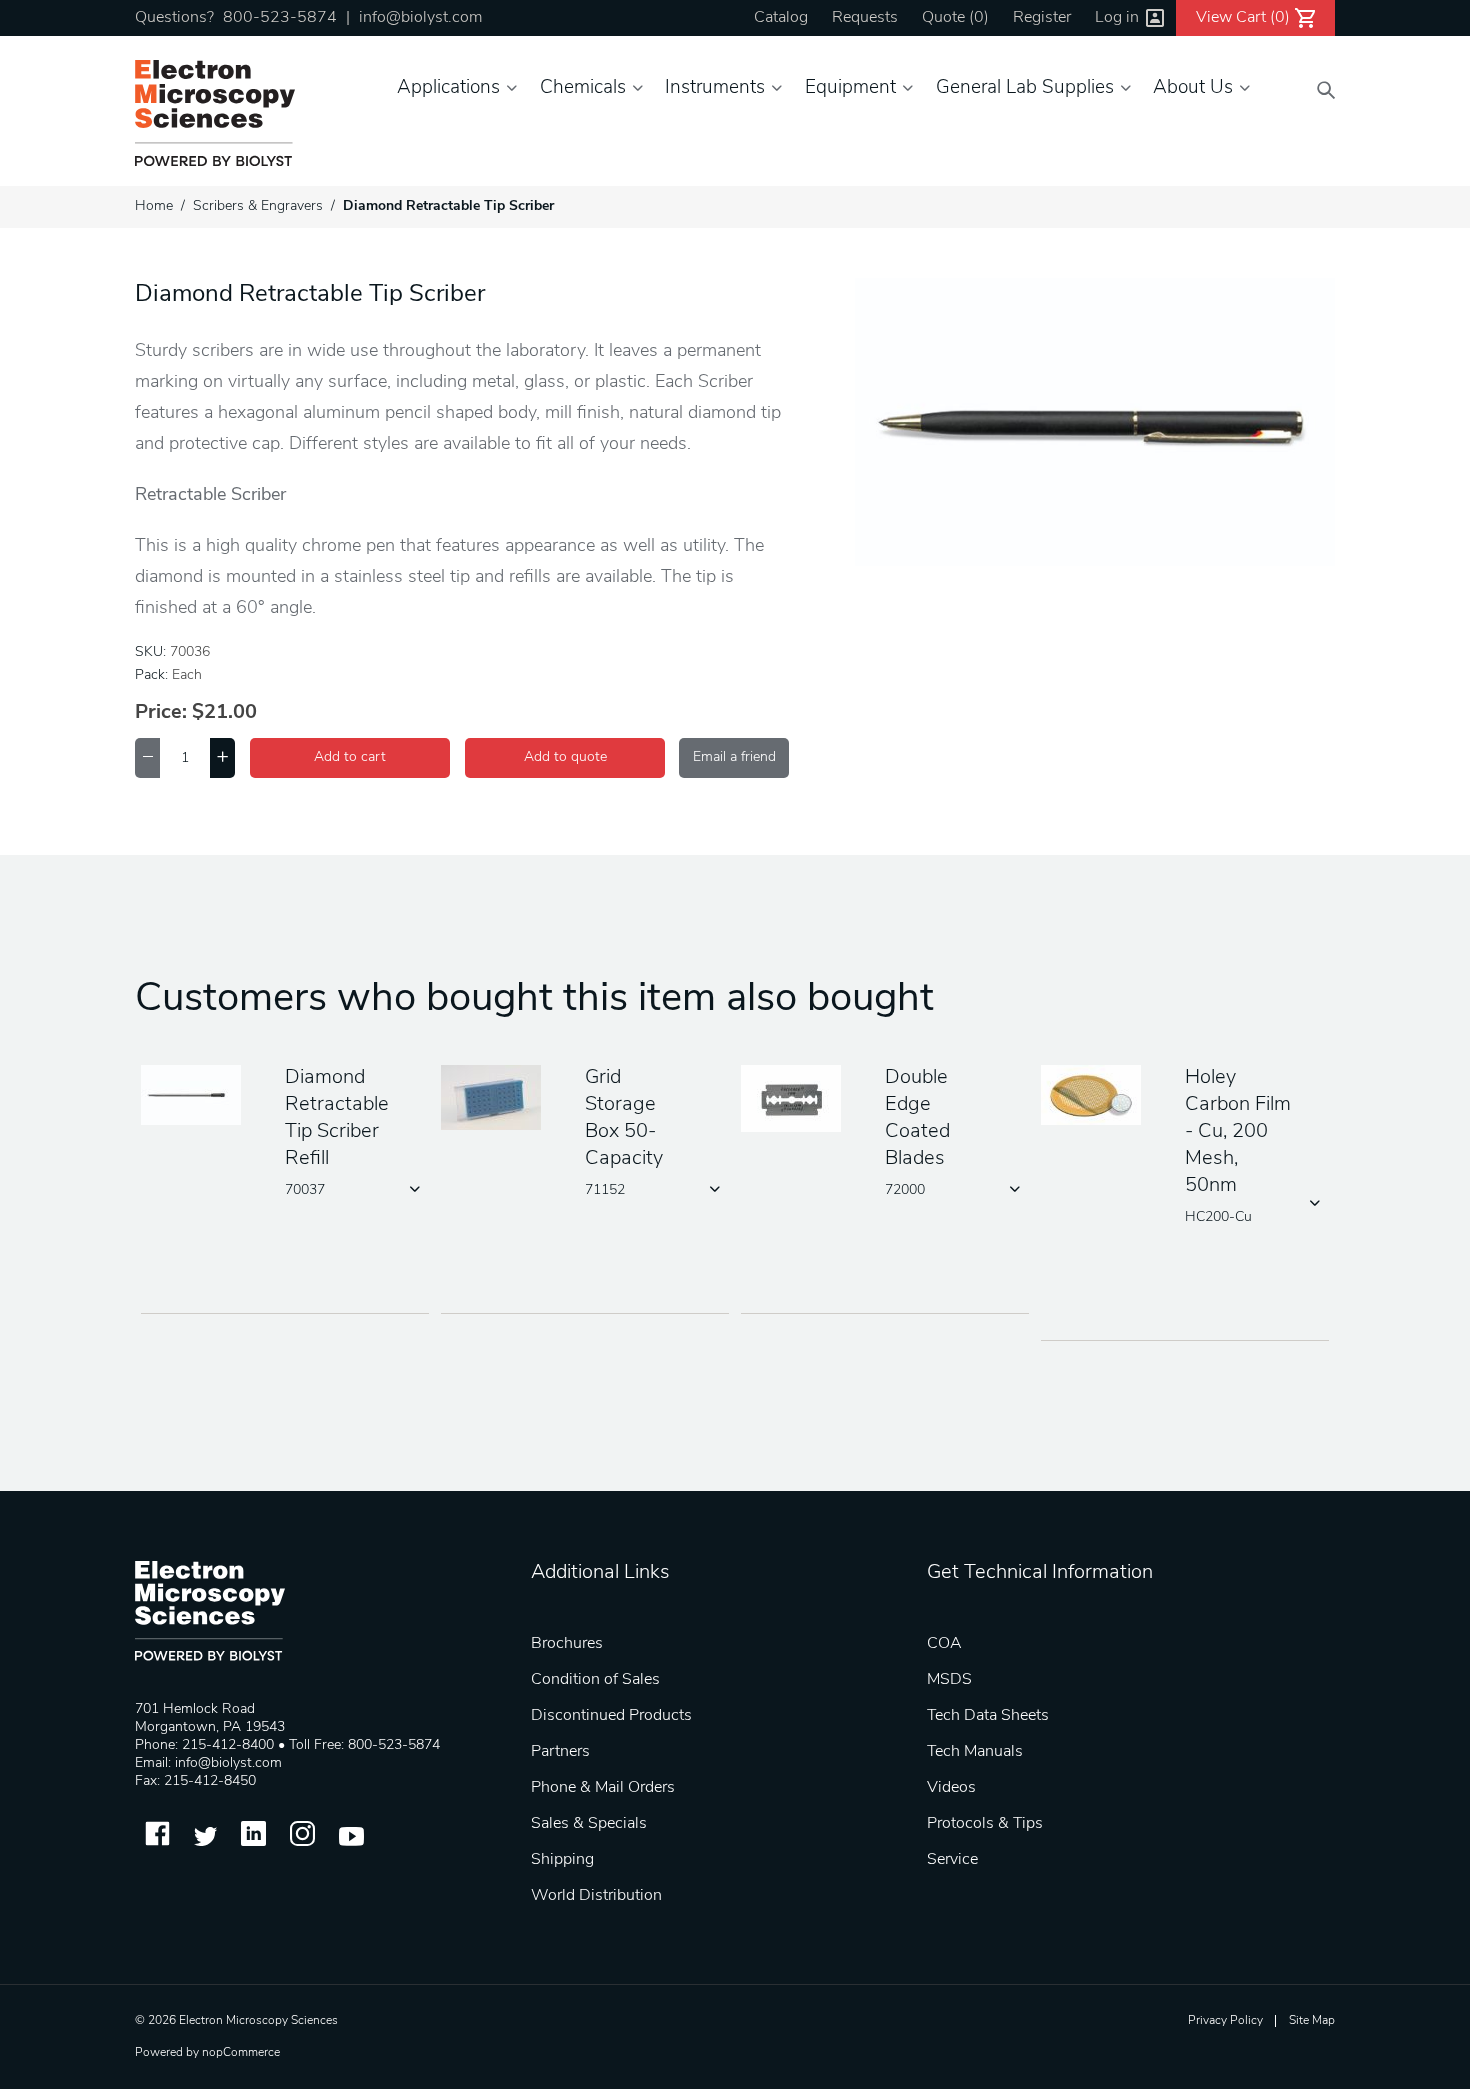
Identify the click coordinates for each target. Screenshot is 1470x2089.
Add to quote (565, 757)
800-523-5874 (280, 18)
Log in (1117, 18)
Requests (865, 18)
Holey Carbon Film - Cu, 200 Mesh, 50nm (1238, 1132)
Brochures (567, 1644)
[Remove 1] (147, 758)
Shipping (562, 1860)
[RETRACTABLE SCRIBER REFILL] (198, 1097)
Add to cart (350, 757)
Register (1042, 18)
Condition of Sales (595, 1680)
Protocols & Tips (985, 1824)
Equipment (850, 88)
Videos (951, 1788)
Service (952, 1860)
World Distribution (596, 1896)
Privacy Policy (1225, 2021)
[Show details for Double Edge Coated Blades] (798, 1100)
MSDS (949, 1680)
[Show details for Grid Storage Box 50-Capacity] (498, 1099)
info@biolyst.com (420, 18)
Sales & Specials (589, 1824)
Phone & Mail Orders (603, 1788)
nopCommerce (241, 2053)
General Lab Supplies (1025, 88)
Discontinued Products (611, 1716)
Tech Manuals (975, 1752)
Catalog (781, 18)
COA (944, 1644)
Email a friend (734, 757)
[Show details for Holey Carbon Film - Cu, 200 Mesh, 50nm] (1098, 1097)
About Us (1193, 88)
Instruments (715, 88)
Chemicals (583, 88)
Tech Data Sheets (988, 1716)
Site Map (1312, 2021)
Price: (161, 713)
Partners (560, 1752)
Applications (448, 88)
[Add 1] (222, 758)
